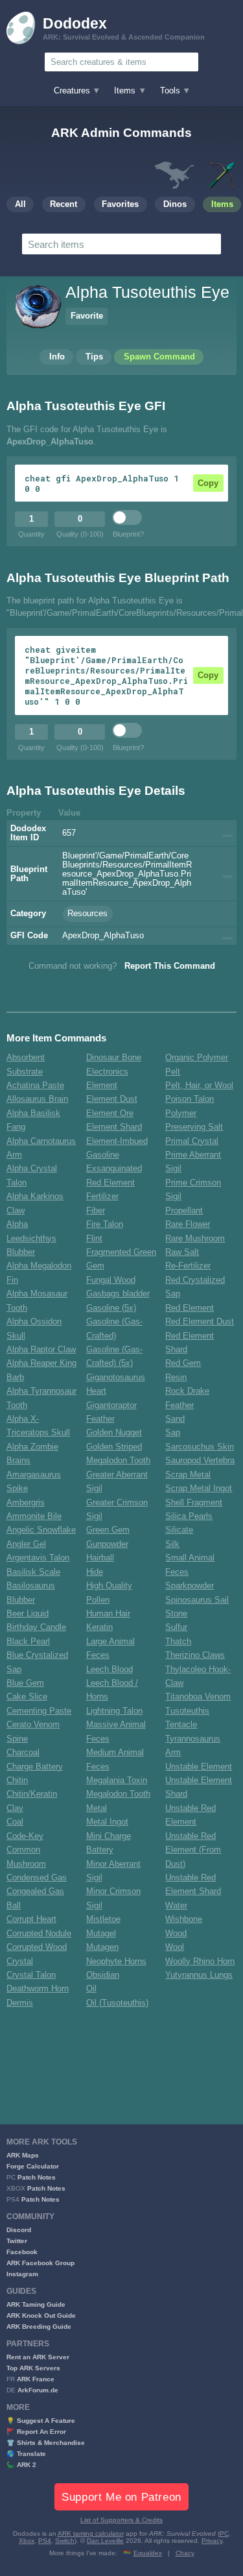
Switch (65, 2541)
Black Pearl (28, 1642)
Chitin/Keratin (32, 1794)
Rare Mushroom (195, 1239)
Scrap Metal (188, 1475)
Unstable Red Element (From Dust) (193, 1850)
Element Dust (112, 1099)
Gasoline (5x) (111, 1308)
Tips (94, 357)
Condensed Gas (37, 1878)
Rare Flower (188, 1224)
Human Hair (108, 1614)
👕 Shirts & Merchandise (46, 2443)
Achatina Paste (35, 1086)
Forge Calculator (33, 2166)
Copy (208, 483)
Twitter (17, 2241)
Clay (15, 1808)
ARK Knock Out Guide (41, 2315)
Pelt (173, 1072)
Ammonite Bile (34, 1516)
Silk (172, 1544)
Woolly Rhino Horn (200, 1962)
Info (57, 357)
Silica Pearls (189, 1516)
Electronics (107, 1072)
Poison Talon (190, 1099)
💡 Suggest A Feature (41, 2421)
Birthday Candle (36, 1627)
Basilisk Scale (33, 1572)
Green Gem (108, 1530)
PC (224, 2533)
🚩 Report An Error (36, 2432)
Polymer (181, 1113)
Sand (175, 1419)
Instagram (22, 2274)
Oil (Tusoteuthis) (117, 2003)
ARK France (36, 2379)
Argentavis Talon (38, 1558)
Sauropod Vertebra (200, 1461)
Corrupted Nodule (39, 1934)
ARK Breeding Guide (39, 2327)
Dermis (20, 2003)
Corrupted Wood (37, 1947)
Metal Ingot (107, 1822)
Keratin (99, 1627)
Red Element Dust (200, 1322)
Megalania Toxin (117, 1780)
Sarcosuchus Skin (200, 1447)
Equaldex (148, 2553)
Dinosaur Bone (114, 1058)
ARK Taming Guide (36, 2304)
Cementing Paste (39, 1711)
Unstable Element (199, 1767)
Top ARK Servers (33, 2368)
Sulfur (176, 1627)
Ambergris (26, 1503)
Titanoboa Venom (198, 1697)
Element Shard (114, 1127)
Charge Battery (35, 1767)
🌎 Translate (26, 2454)
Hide (95, 1572)
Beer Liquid (28, 1614)
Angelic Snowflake (41, 1530)
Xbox (27, 2541)
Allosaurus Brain (37, 1099)
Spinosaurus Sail (197, 1600)
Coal (15, 1822)
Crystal (20, 1962)
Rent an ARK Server (38, 2357)
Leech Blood (110, 1670)
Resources (87, 914)
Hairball (100, 1558)
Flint (94, 1239)
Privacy (212, 2541)
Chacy (185, 2553)
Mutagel (101, 1934)
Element (102, 1086)
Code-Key (25, 1836)
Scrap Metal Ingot (199, 1488)
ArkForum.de (38, 2390)
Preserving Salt (194, 1127)
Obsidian (103, 1975)
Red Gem (183, 1363)
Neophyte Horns (116, 1962)
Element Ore (110, 1113)
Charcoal (23, 1753)
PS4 (45, 2541)
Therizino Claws (195, 1655)
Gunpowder (107, 1544)
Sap (173, 1433)
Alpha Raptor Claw (41, 1350)
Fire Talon (105, 1224)
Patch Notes (37, 2177)
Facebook (22, 2252)
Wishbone (184, 1919)
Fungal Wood (111, 1280)
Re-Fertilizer (188, 1266)
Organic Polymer (197, 1058)
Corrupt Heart (31, 1919)
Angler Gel (26, 1544)
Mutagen (102, 1947)
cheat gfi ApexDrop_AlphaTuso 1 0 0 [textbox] (102, 483)
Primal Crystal (192, 1141)
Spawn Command (159, 357)
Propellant (184, 1211)
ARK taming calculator (91, 2533)
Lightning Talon (114, 1711)
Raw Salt (182, 1252)
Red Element (190, 1308)
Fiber (96, 1211)
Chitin (17, 1780)
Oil (91, 1989)
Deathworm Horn (38, 1989)
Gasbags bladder (118, 1294)
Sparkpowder (190, 1586)
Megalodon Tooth (118, 1794)
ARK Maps (23, 2155)
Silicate (179, 1530)
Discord (19, 2230)
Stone (176, 1614)
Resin (176, 1378)
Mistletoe (103, 1919)
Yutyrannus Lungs (199, 1975)
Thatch (178, 1642)
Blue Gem (25, 1683)
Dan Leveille (105, 2541)
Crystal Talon (31, 1975)
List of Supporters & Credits (121, 2520)
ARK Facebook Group (40, 2263)
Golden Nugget (114, 1433)
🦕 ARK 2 (21, 2465)
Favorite (87, 316)
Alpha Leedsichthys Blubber (31, 1238)
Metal (97, 1808)
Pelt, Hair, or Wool (199, 1086)
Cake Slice (27, 1697)
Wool (175, 1947)
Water (176, 1906)
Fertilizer (102, 1197)
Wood (176, 1934)
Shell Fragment (194, 1503)
